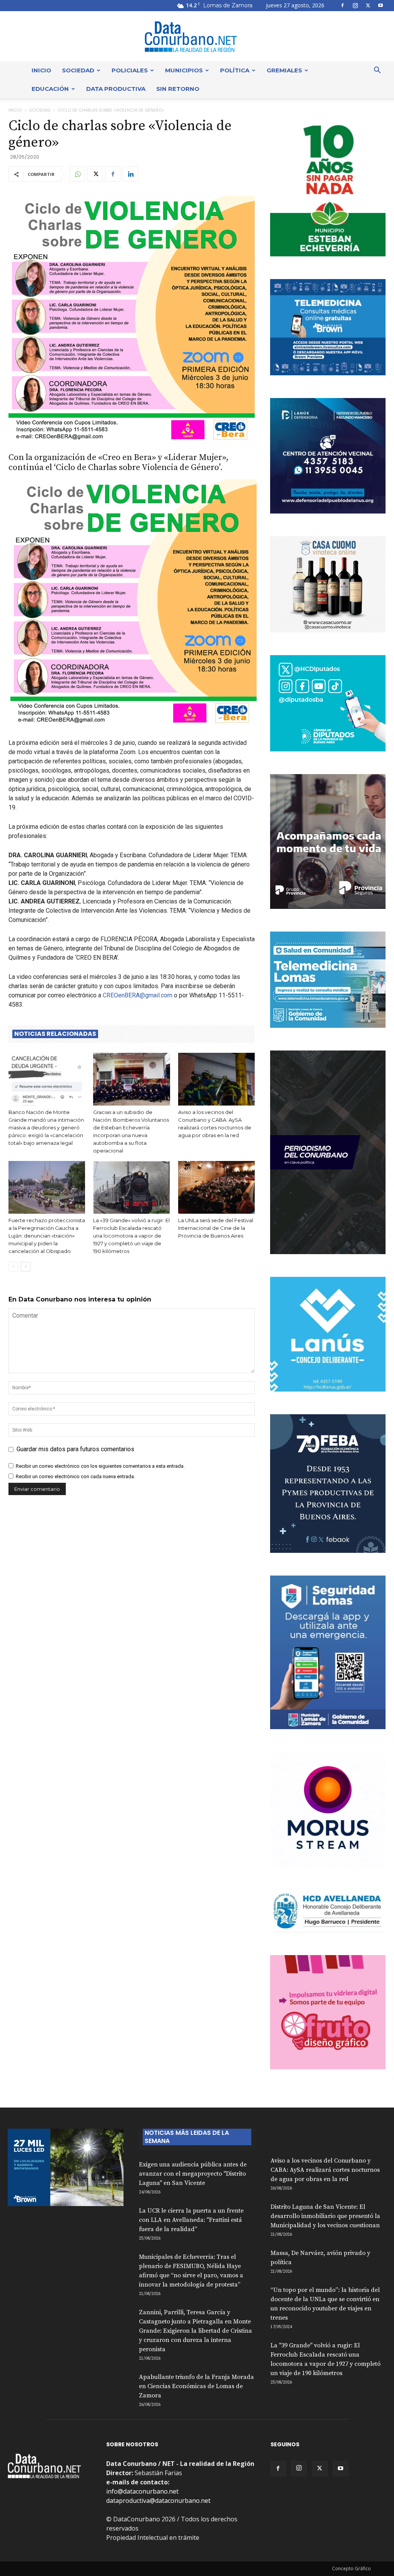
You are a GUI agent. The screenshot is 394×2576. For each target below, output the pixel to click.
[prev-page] (13, 1267)
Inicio (41, 70)
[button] (377, 71)
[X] (368, 5)
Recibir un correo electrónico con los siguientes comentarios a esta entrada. (100, 1466)
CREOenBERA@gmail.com (138, 995)
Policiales (130, 70)
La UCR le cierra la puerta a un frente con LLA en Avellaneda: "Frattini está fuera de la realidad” (191, 2220)
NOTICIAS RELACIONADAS (55, 1034)
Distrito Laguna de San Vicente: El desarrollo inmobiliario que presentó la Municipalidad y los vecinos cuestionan (325, 2216)
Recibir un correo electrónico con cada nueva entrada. (75, 1476)
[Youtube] (381, 5)
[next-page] (26, 1267)
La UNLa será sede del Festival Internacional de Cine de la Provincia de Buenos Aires (216, 1228)
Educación (50, 89)
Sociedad (78, 70)
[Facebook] (342, 5)
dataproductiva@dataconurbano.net (158, 2501)
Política (235, 70)
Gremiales (284, 70)
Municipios (184, 70)
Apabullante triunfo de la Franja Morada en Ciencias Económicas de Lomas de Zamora (196, 2386)
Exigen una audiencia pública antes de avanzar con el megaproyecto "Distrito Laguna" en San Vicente (193, 2174)
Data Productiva (116, 89)
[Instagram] (355, 5)
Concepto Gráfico (351, 2568)
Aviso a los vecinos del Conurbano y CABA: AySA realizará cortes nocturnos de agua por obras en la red (325, 2170)
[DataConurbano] (197, 37)
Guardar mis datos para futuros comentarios (75, 1449)
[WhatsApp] (77, 174)
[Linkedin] (130, 174)
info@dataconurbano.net (142, 2491)
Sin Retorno (178, 89)
